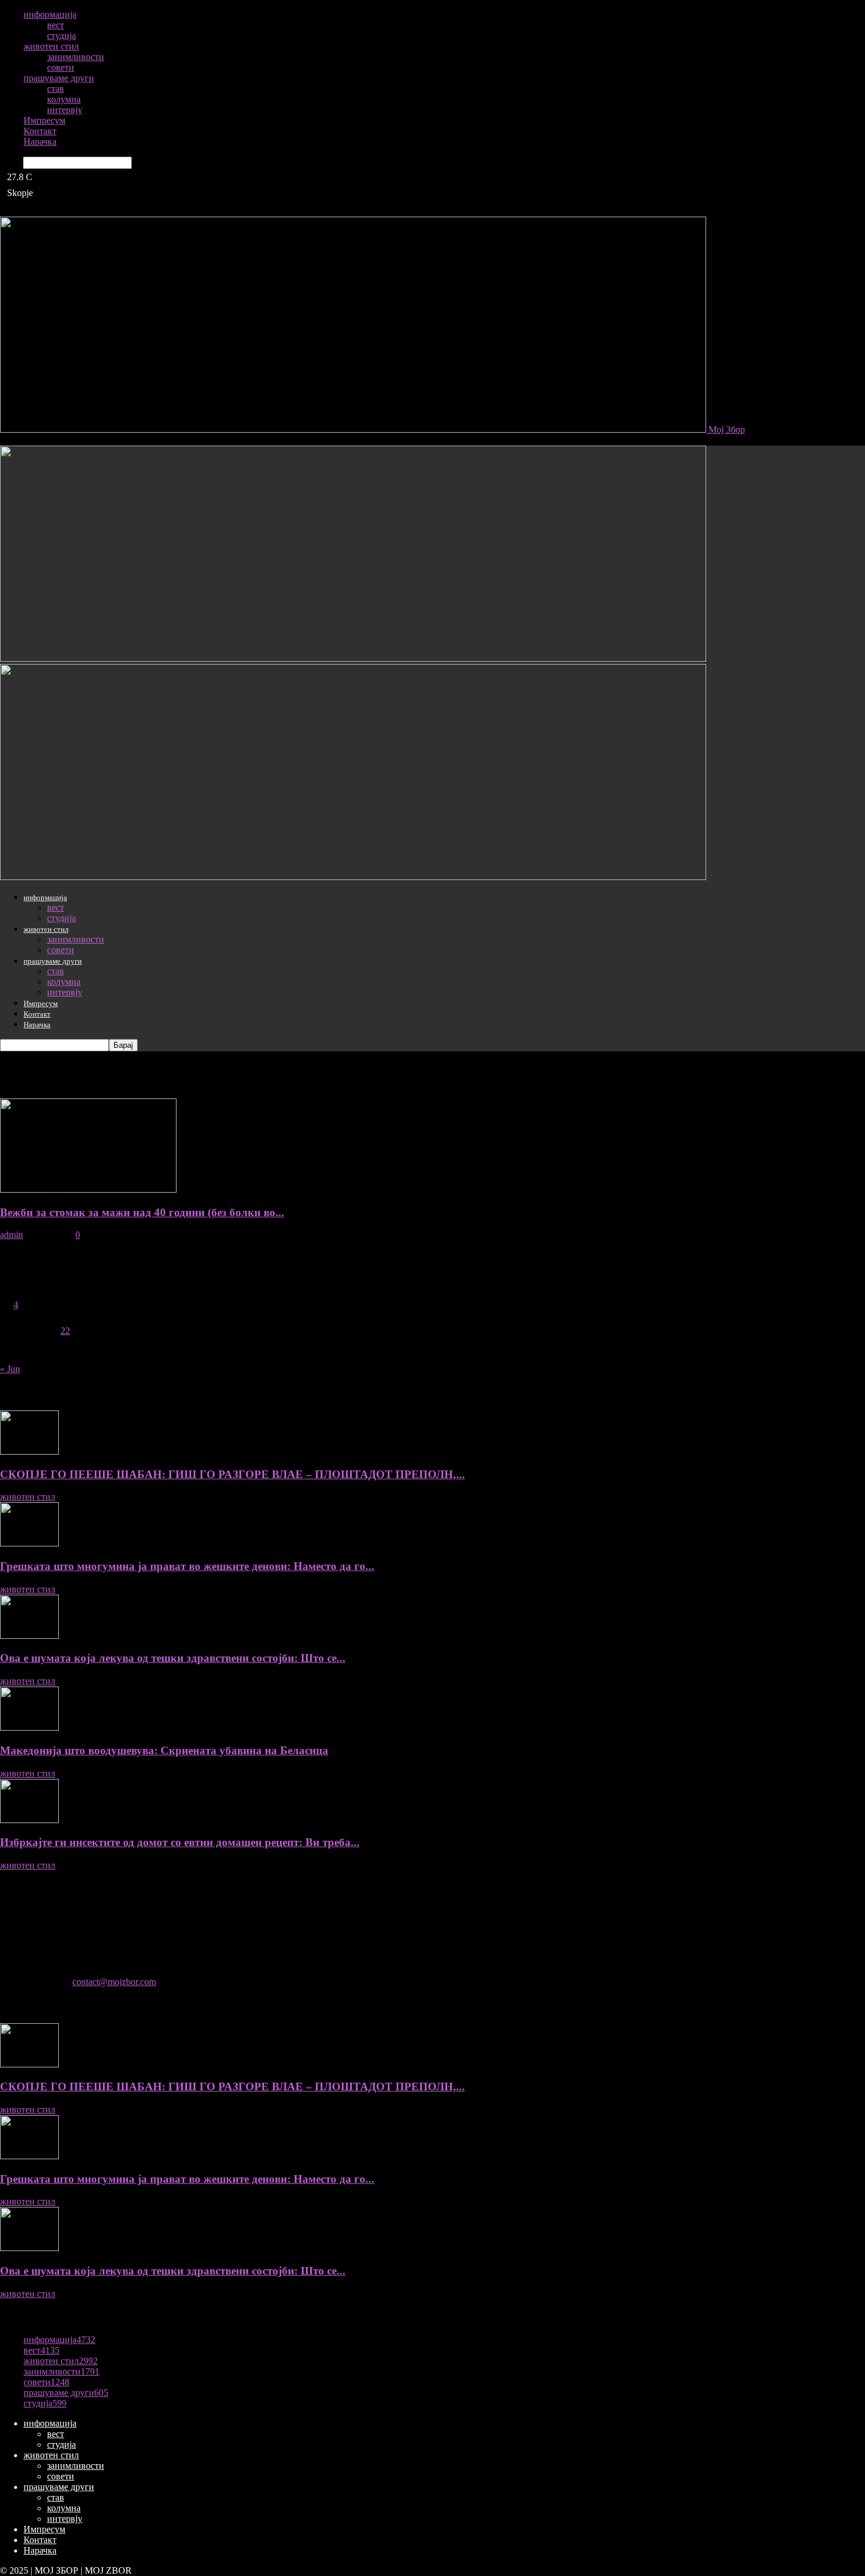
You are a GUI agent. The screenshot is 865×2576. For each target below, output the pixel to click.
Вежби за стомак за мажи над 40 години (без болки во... (142, 1212)
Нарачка (40, 142)
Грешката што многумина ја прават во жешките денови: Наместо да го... (187, 1566)
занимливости (76, 57)
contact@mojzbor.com (114, 1982)
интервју (65, 110)
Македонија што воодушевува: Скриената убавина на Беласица (164, 1750)
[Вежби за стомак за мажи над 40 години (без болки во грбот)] (88, 1189)
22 (65, 1331)
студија (61, 36)
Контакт (40, 131)
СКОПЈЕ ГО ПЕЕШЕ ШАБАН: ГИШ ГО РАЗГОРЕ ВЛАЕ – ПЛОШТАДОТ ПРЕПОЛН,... (232, 1474)
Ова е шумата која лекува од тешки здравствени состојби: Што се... (173, 1658)
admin (11, 1235)
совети (61, 67)
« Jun (10, 1369)
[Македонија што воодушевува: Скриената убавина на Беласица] (29, 1727)
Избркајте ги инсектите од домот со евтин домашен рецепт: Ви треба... (180, 1842)
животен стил (51, 46)
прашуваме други (59, 78)
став (56, 89)
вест (56, 25)
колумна (64, 99)
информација (50, 14)
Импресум (44, 120)
